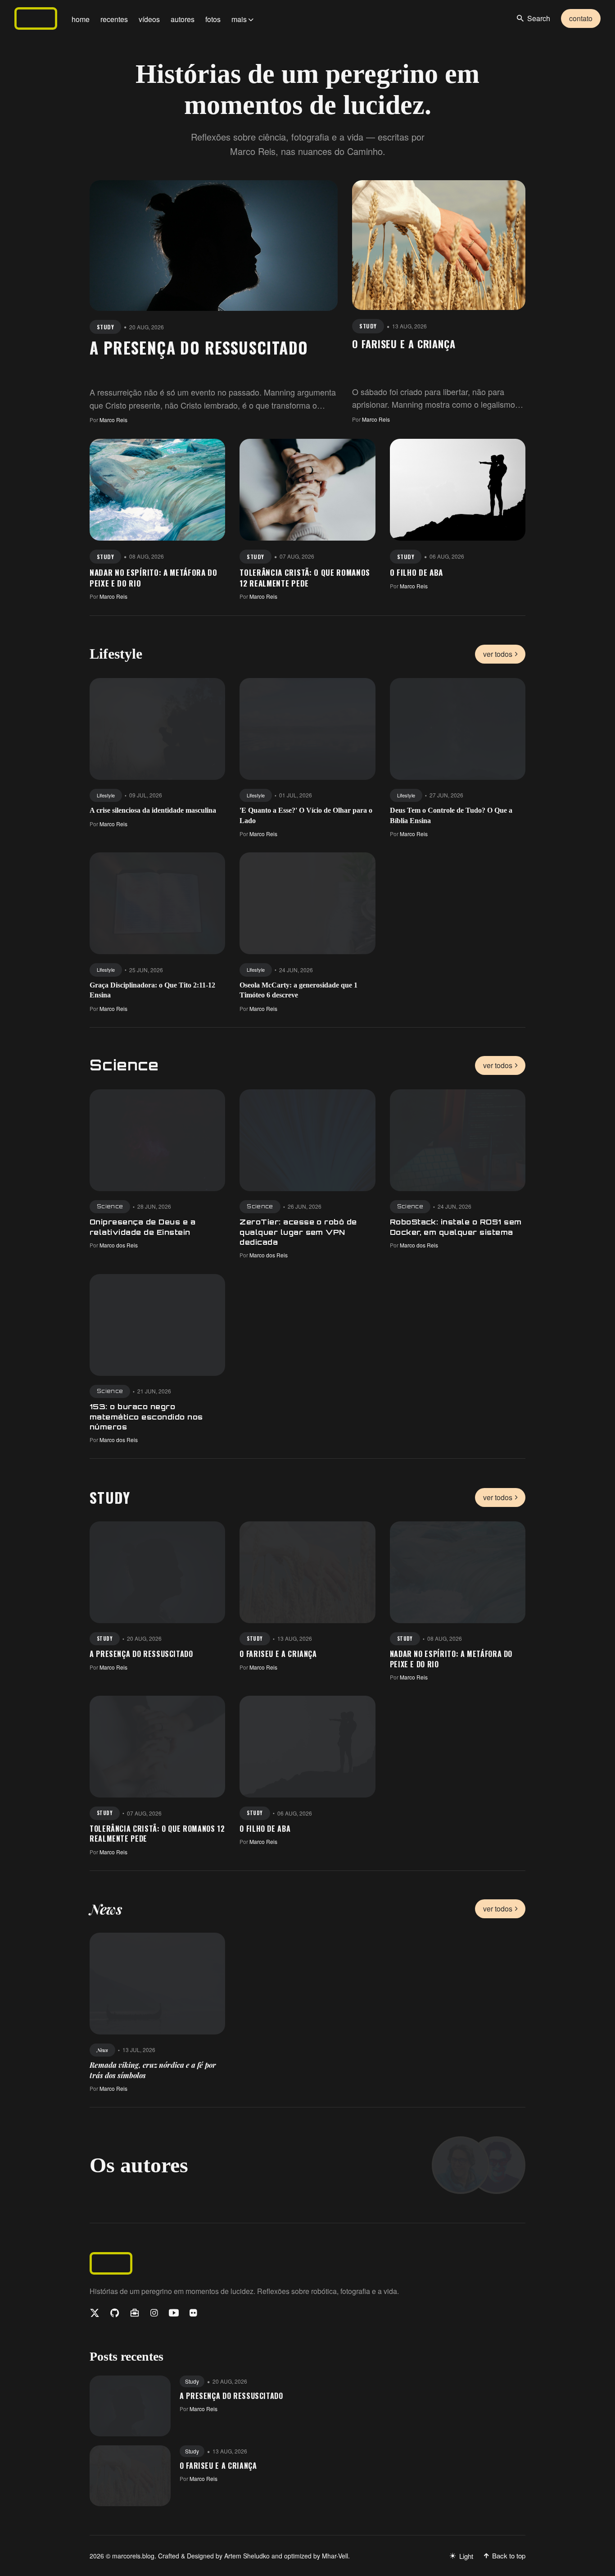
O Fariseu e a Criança (404, 344)
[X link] (95, 2313)
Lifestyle (116, 654)
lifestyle (106, 795)
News (106, 1909)
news (102, 2050)
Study (110, 1497)
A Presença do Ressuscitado (199, 347)
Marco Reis (113, 420)
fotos (213, 19)
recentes (114, 19)
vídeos (149, 19)
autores (183, 19)
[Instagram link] (154, 2313)
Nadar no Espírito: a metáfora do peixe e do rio (154, 578)
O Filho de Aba (417, 572)
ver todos (498, 654)
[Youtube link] (174, 2313)
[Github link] (115, 2313)
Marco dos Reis (119, 1245)
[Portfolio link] (135, 2313)
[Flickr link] (193, 2313)
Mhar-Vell (335, 2556)
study (105, 327)
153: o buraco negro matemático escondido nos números (146, 1417)
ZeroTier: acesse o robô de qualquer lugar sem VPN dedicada (298, 1232)
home (81, 19)
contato (581, 18)
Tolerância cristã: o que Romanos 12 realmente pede (305, 578)
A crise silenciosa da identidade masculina (153, 810)
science (110, 1206)
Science (124, 1065)
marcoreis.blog (133, 2556)
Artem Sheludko (247, 2556)
